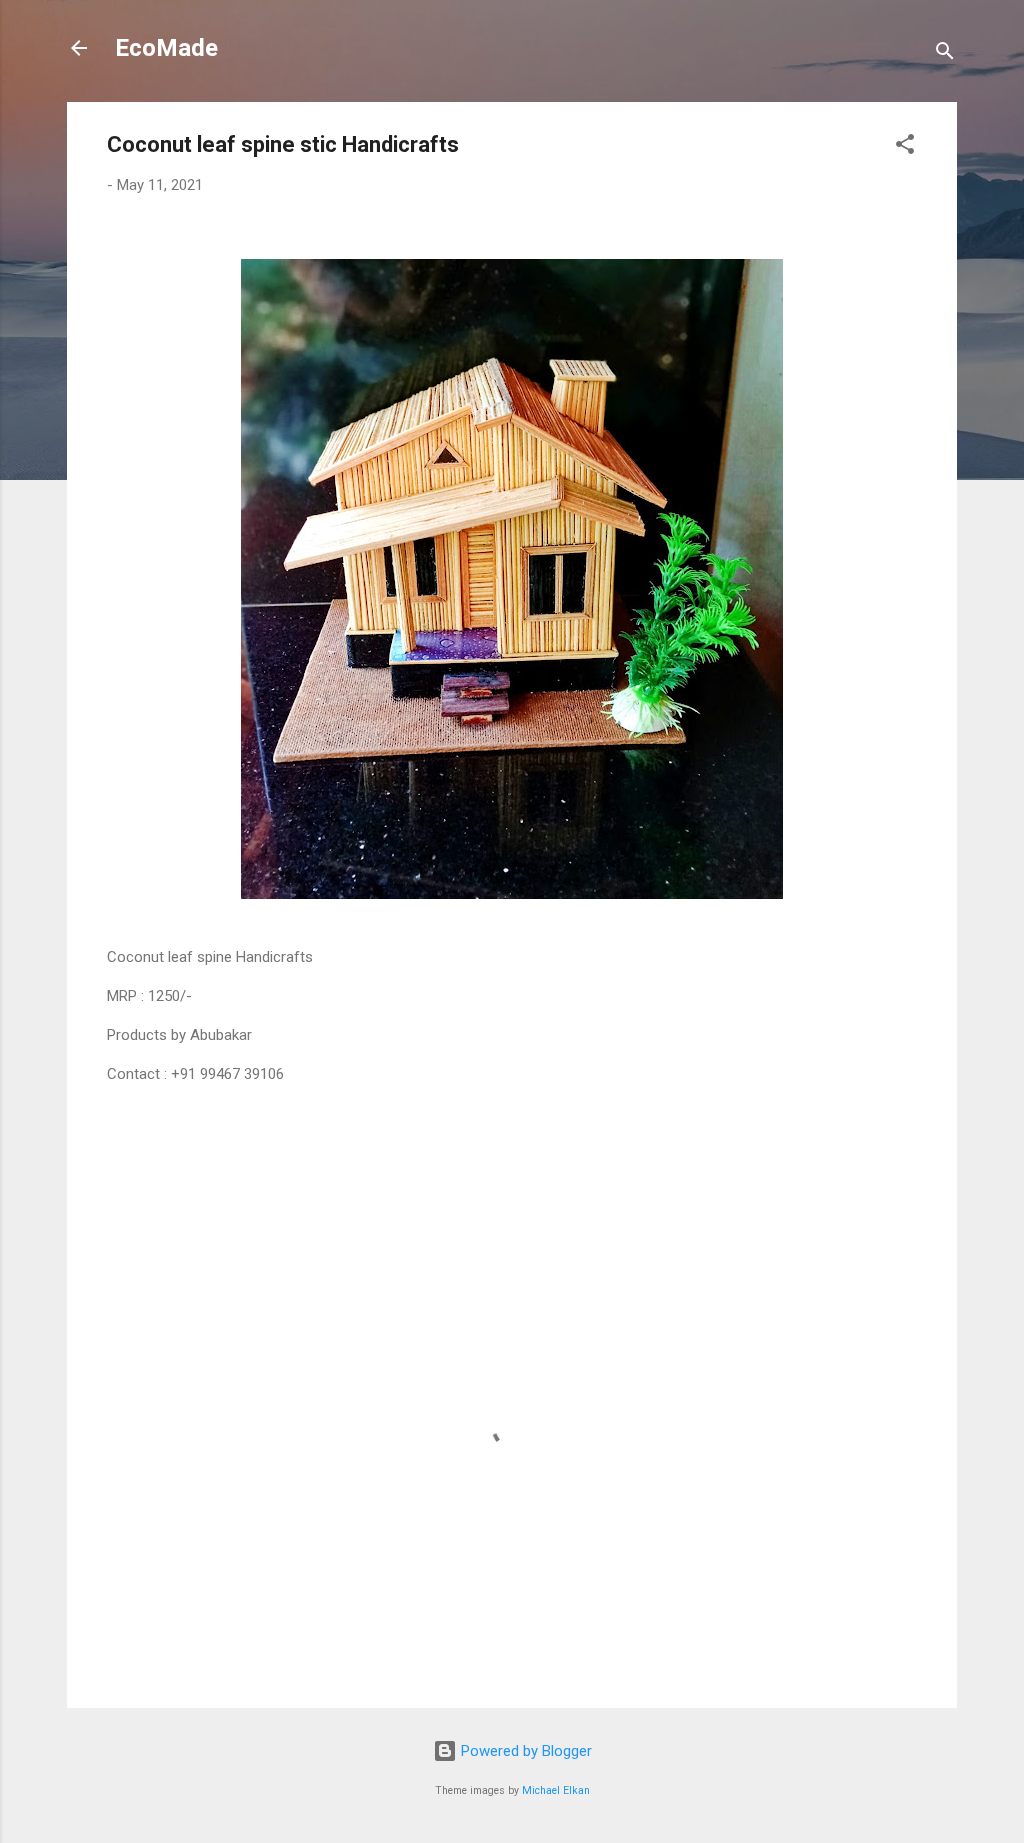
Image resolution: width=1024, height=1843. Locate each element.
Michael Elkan (556, 1790)
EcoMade (166, 48)
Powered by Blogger (524, 1751)
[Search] (945, 54)
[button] (905, 147)
